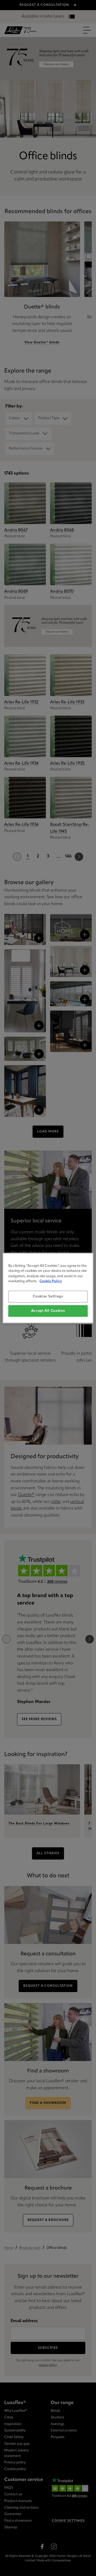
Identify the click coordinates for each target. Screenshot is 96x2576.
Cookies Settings (48, 1296)
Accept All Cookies (48, 1311)
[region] (48, 1288)
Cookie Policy (51, 1281)
